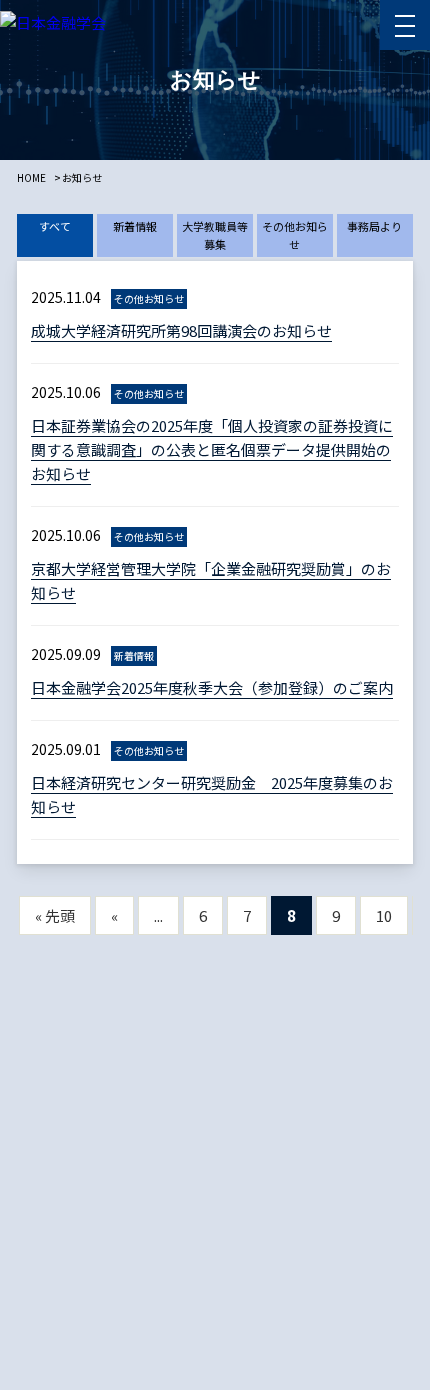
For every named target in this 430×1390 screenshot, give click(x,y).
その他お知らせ (295, 235)
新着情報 (135, 226)
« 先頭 (55, 915)
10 (384, 915)
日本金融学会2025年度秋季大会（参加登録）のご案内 (212, 687)
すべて (55, 226)
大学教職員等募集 (215, 235)
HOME (31, 177)
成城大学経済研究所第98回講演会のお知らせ (181, 330)
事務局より (374, 226)
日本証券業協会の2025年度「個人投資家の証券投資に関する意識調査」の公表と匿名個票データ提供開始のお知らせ (212, 449)
